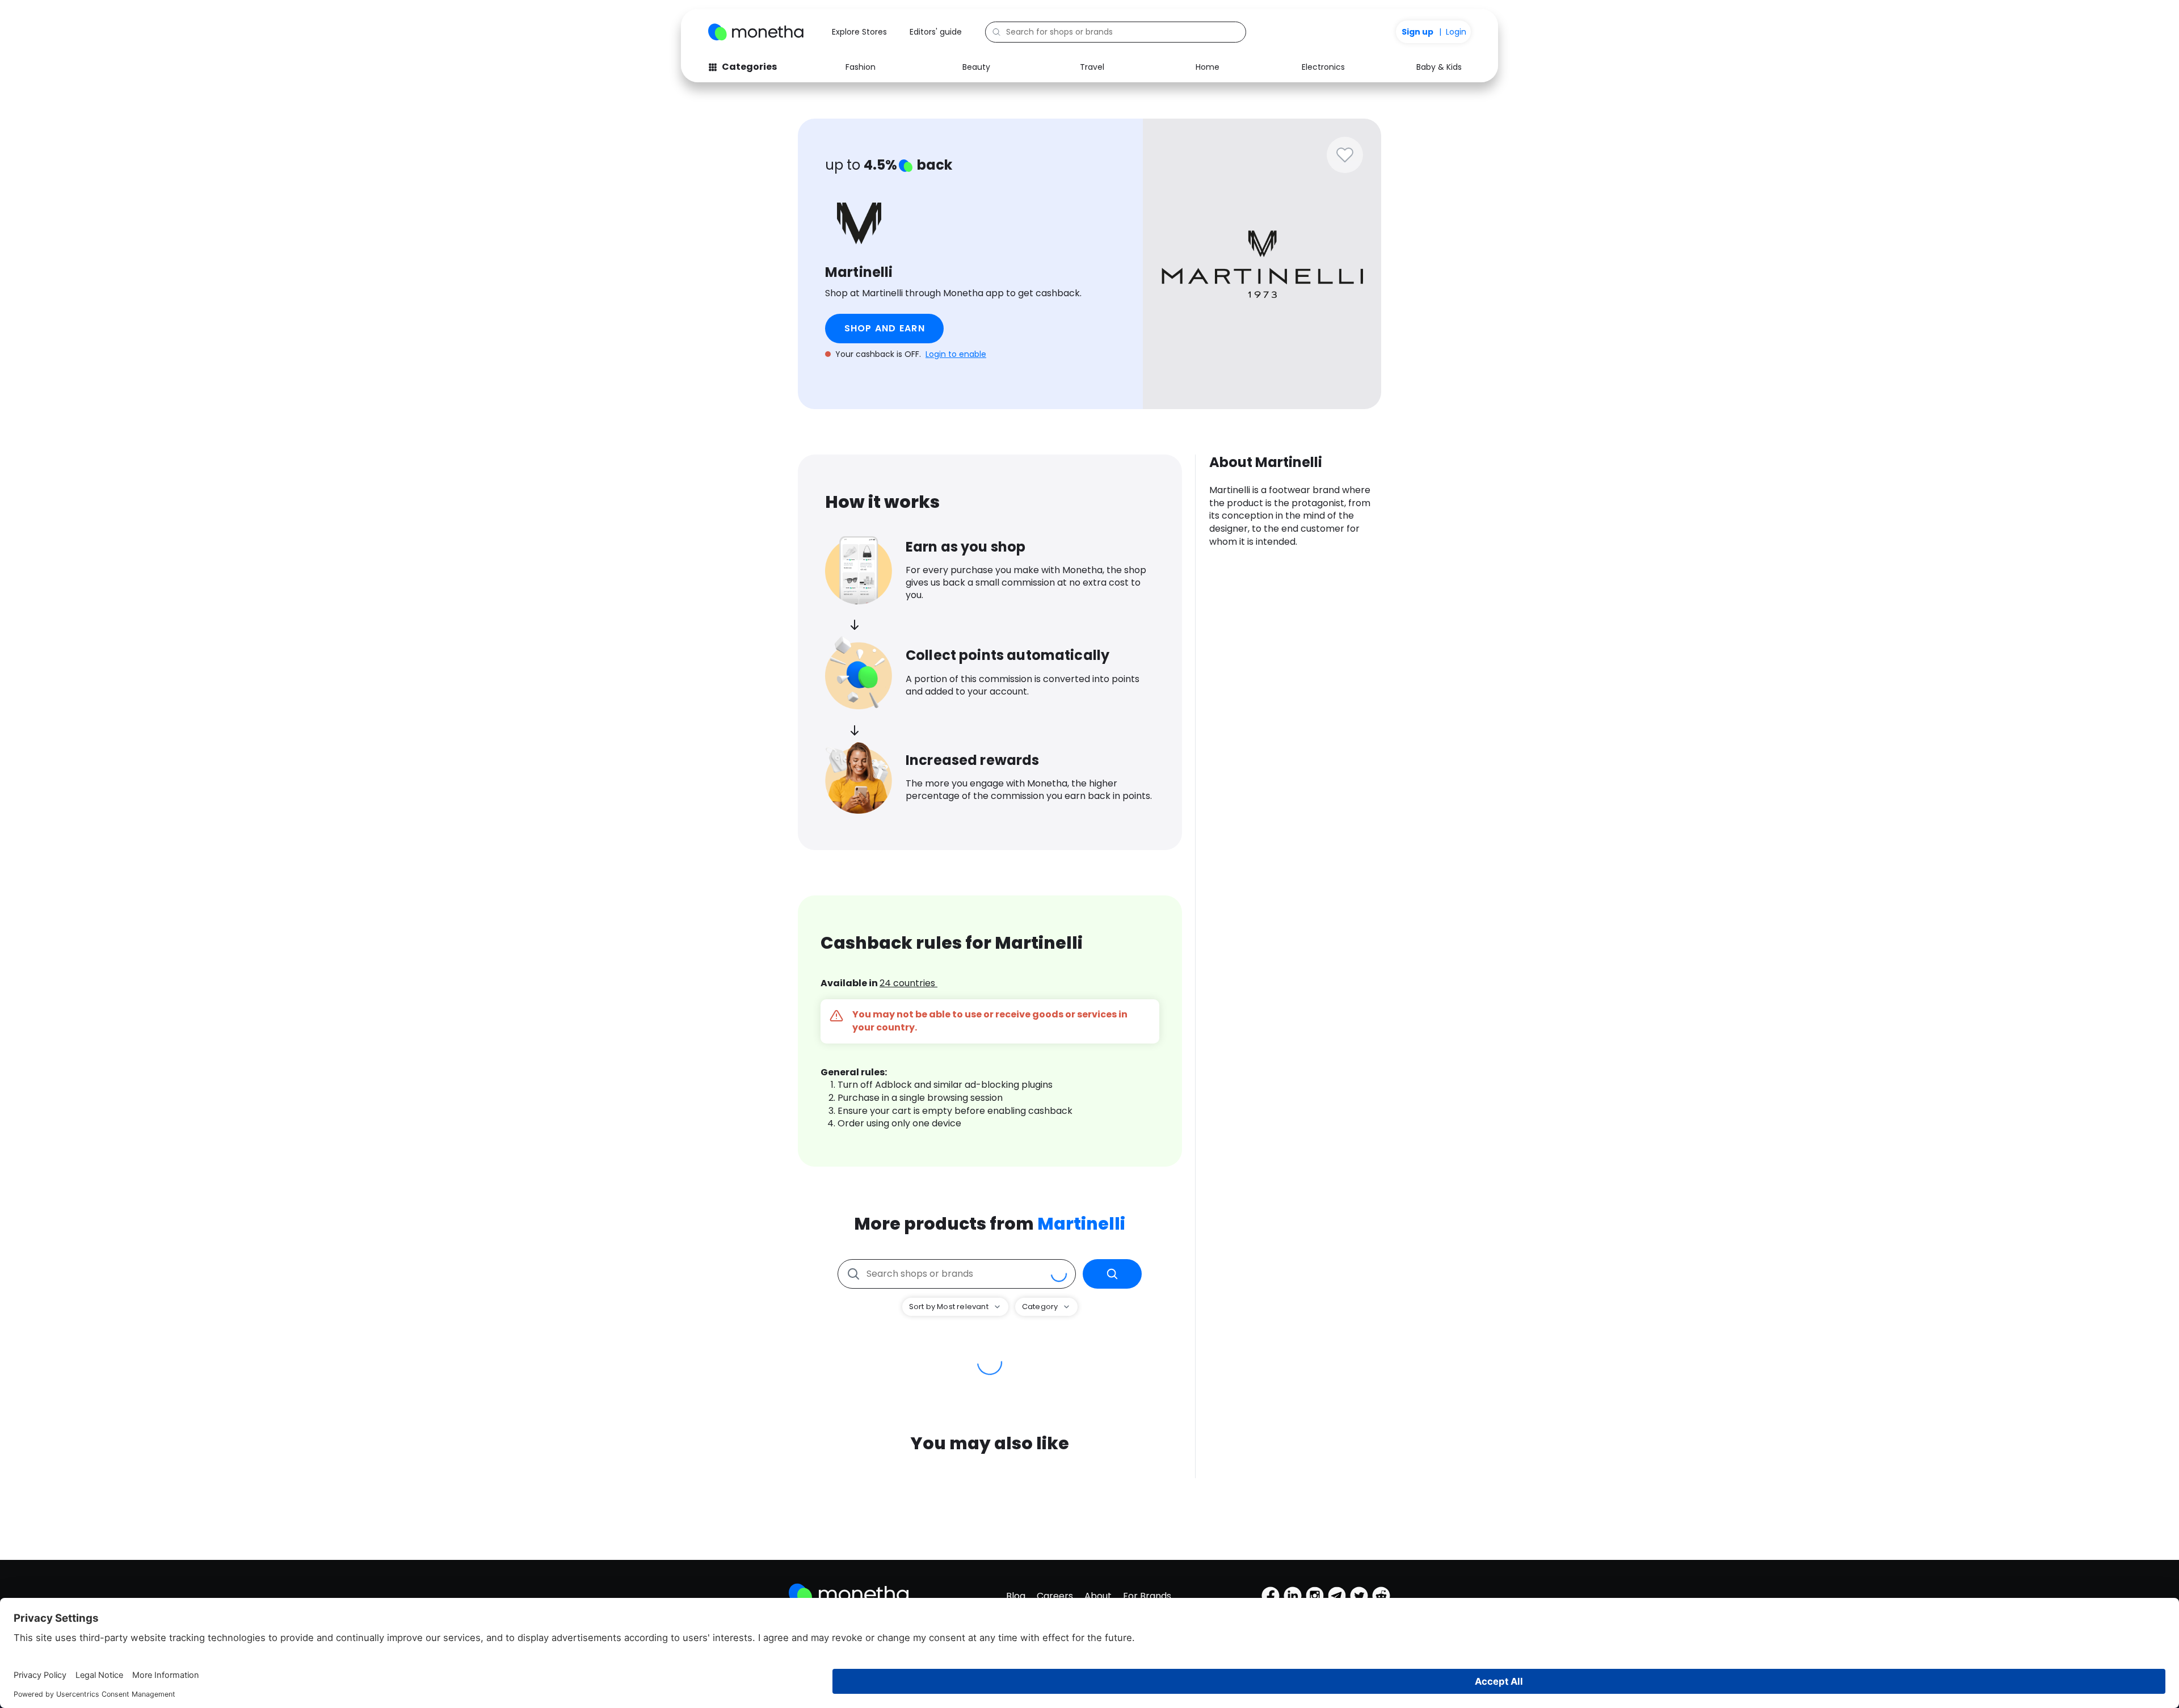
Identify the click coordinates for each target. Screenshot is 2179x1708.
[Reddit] (1381, 1596)
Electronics (1323, 67)
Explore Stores (859, 32)
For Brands (1147, 1596)
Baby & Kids (1439, 67)
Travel (1092, 67)
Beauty (976, 67)
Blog (1016, 1596)
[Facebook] (1271, 1596)
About (1098, 1596)
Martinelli (1081, 1224)
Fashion (861, 67)
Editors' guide (936, 32)
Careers (1055, 1596)
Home (1208, 67)
